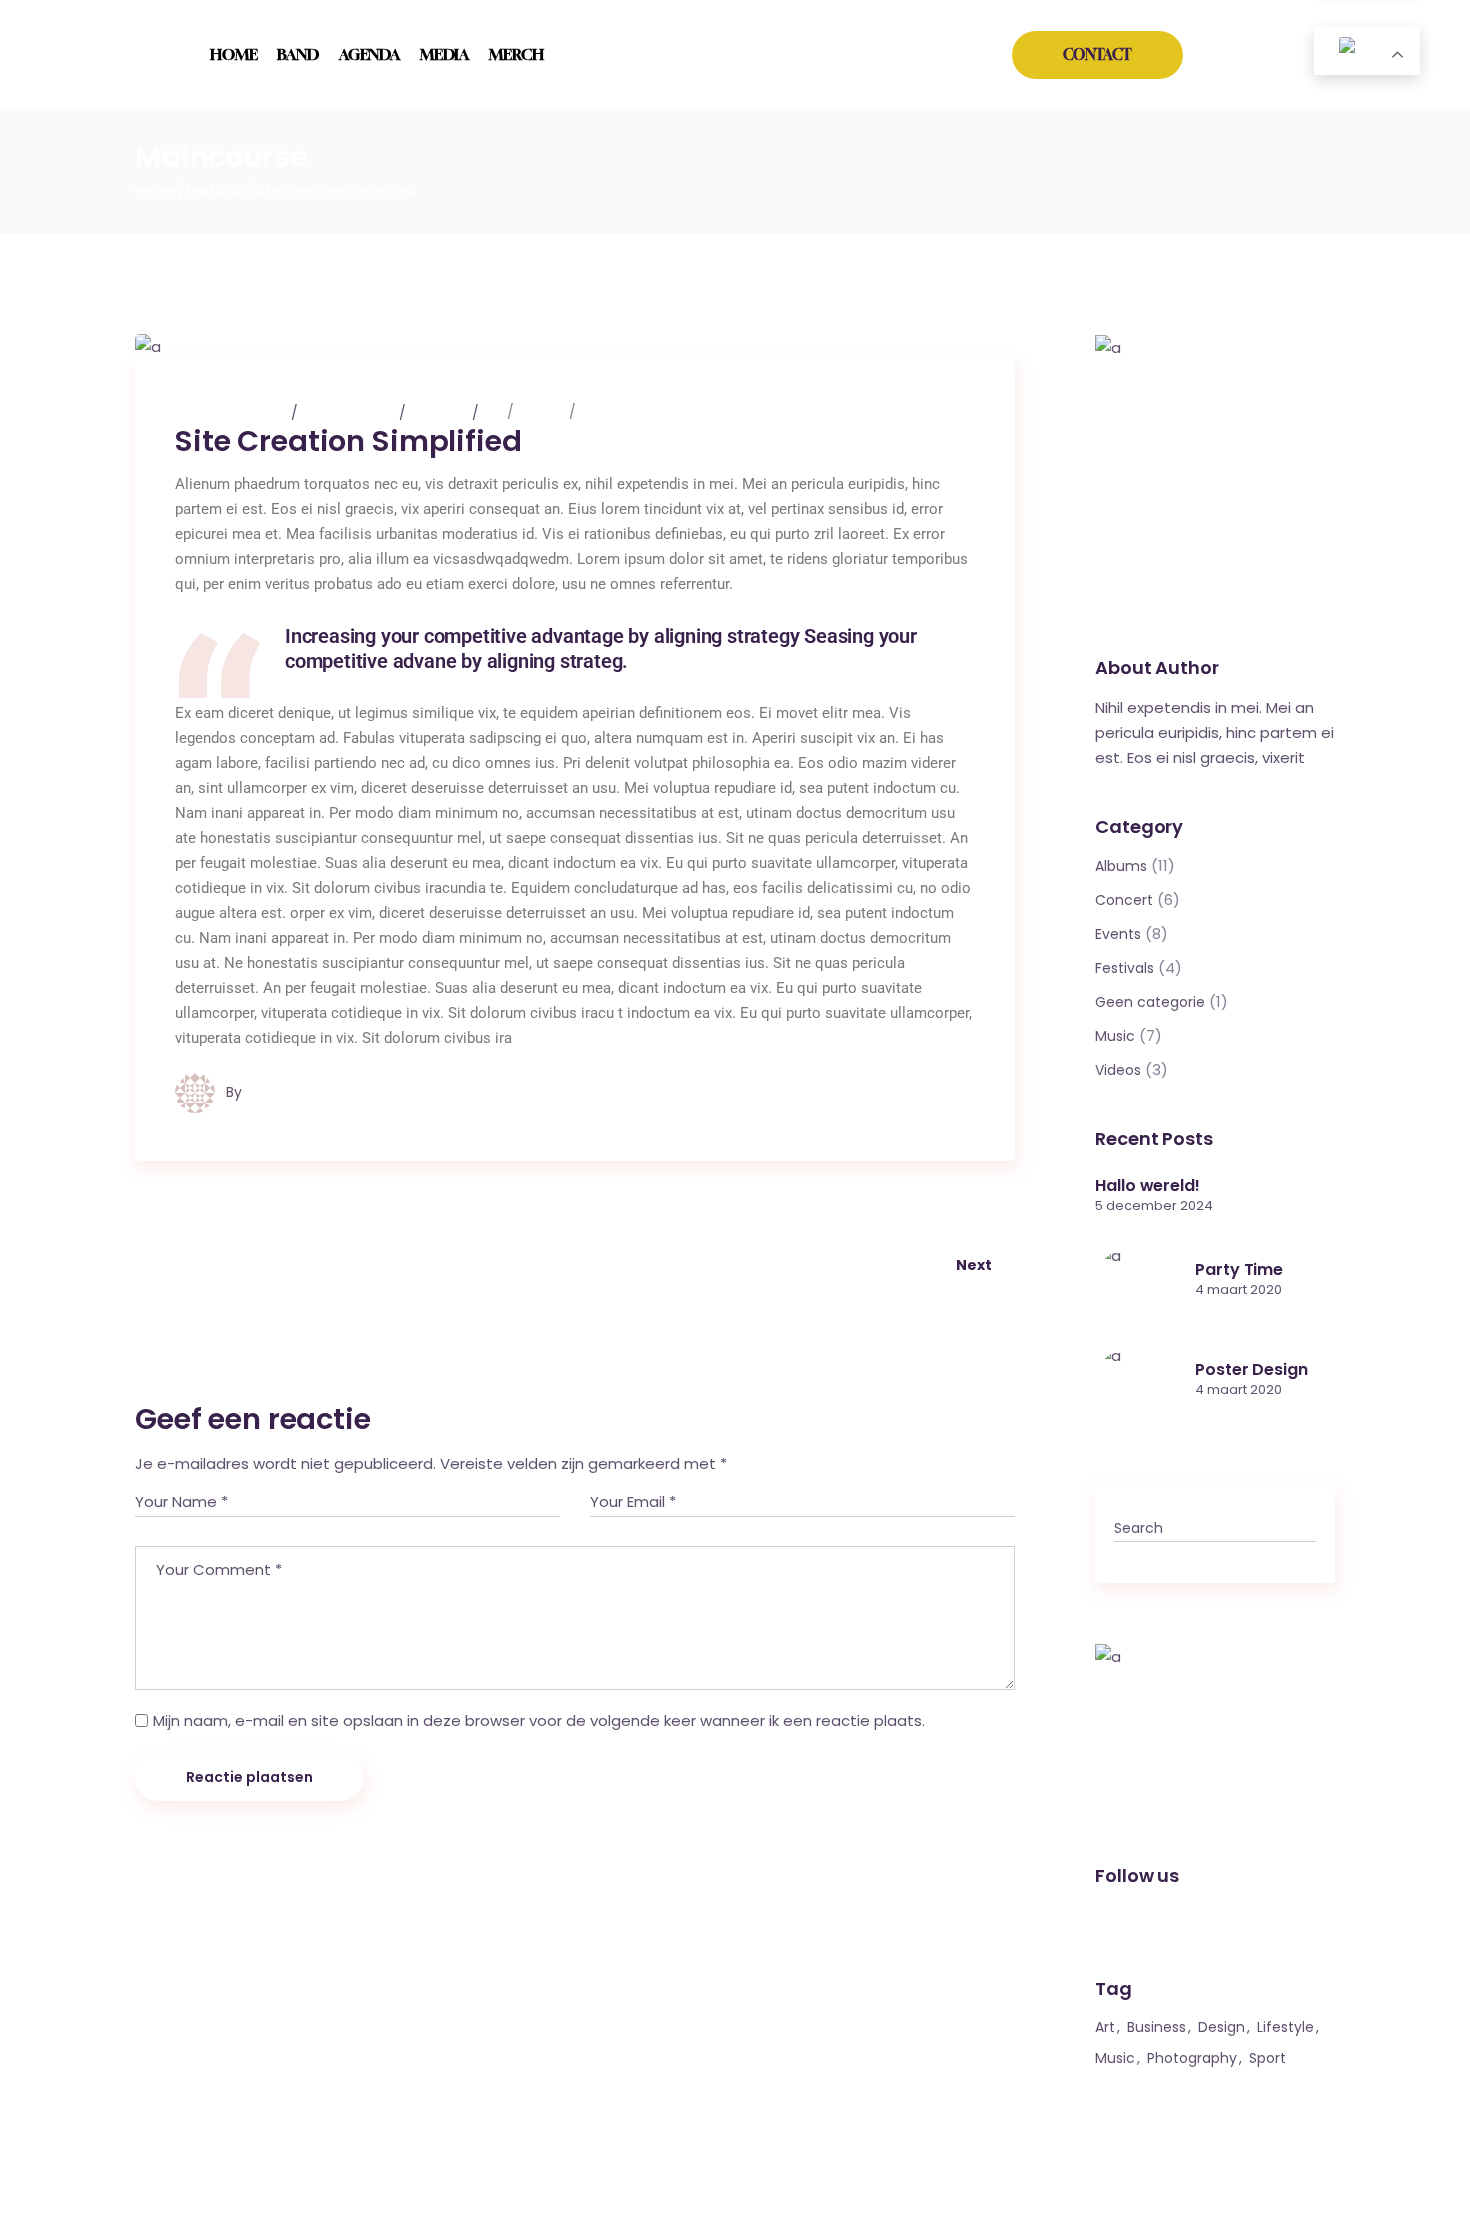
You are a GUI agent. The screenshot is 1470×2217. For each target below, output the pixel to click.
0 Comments (350, 412)
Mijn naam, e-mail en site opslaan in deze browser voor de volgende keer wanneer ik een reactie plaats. (539, 1720)
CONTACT (1097, 54)
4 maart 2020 (1238, 1289)
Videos (1118, 1070)
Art (494, 412)
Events (1118, 934)
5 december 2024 (1154, 1205)
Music (601, 412)
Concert (1124, 900)
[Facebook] (1239, 61)
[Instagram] (1208, 61)
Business (1156, 2027)
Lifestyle (1285, 2027)
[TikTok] (1302, 65)
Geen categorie (1150, 1002)
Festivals (215, 191)
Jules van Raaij (296, 1092)
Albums (1121, 866)
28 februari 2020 (232, 412)
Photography (1192, 2058)
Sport (1267, 2058)
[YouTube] (1271, 61)
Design (542, 412)
